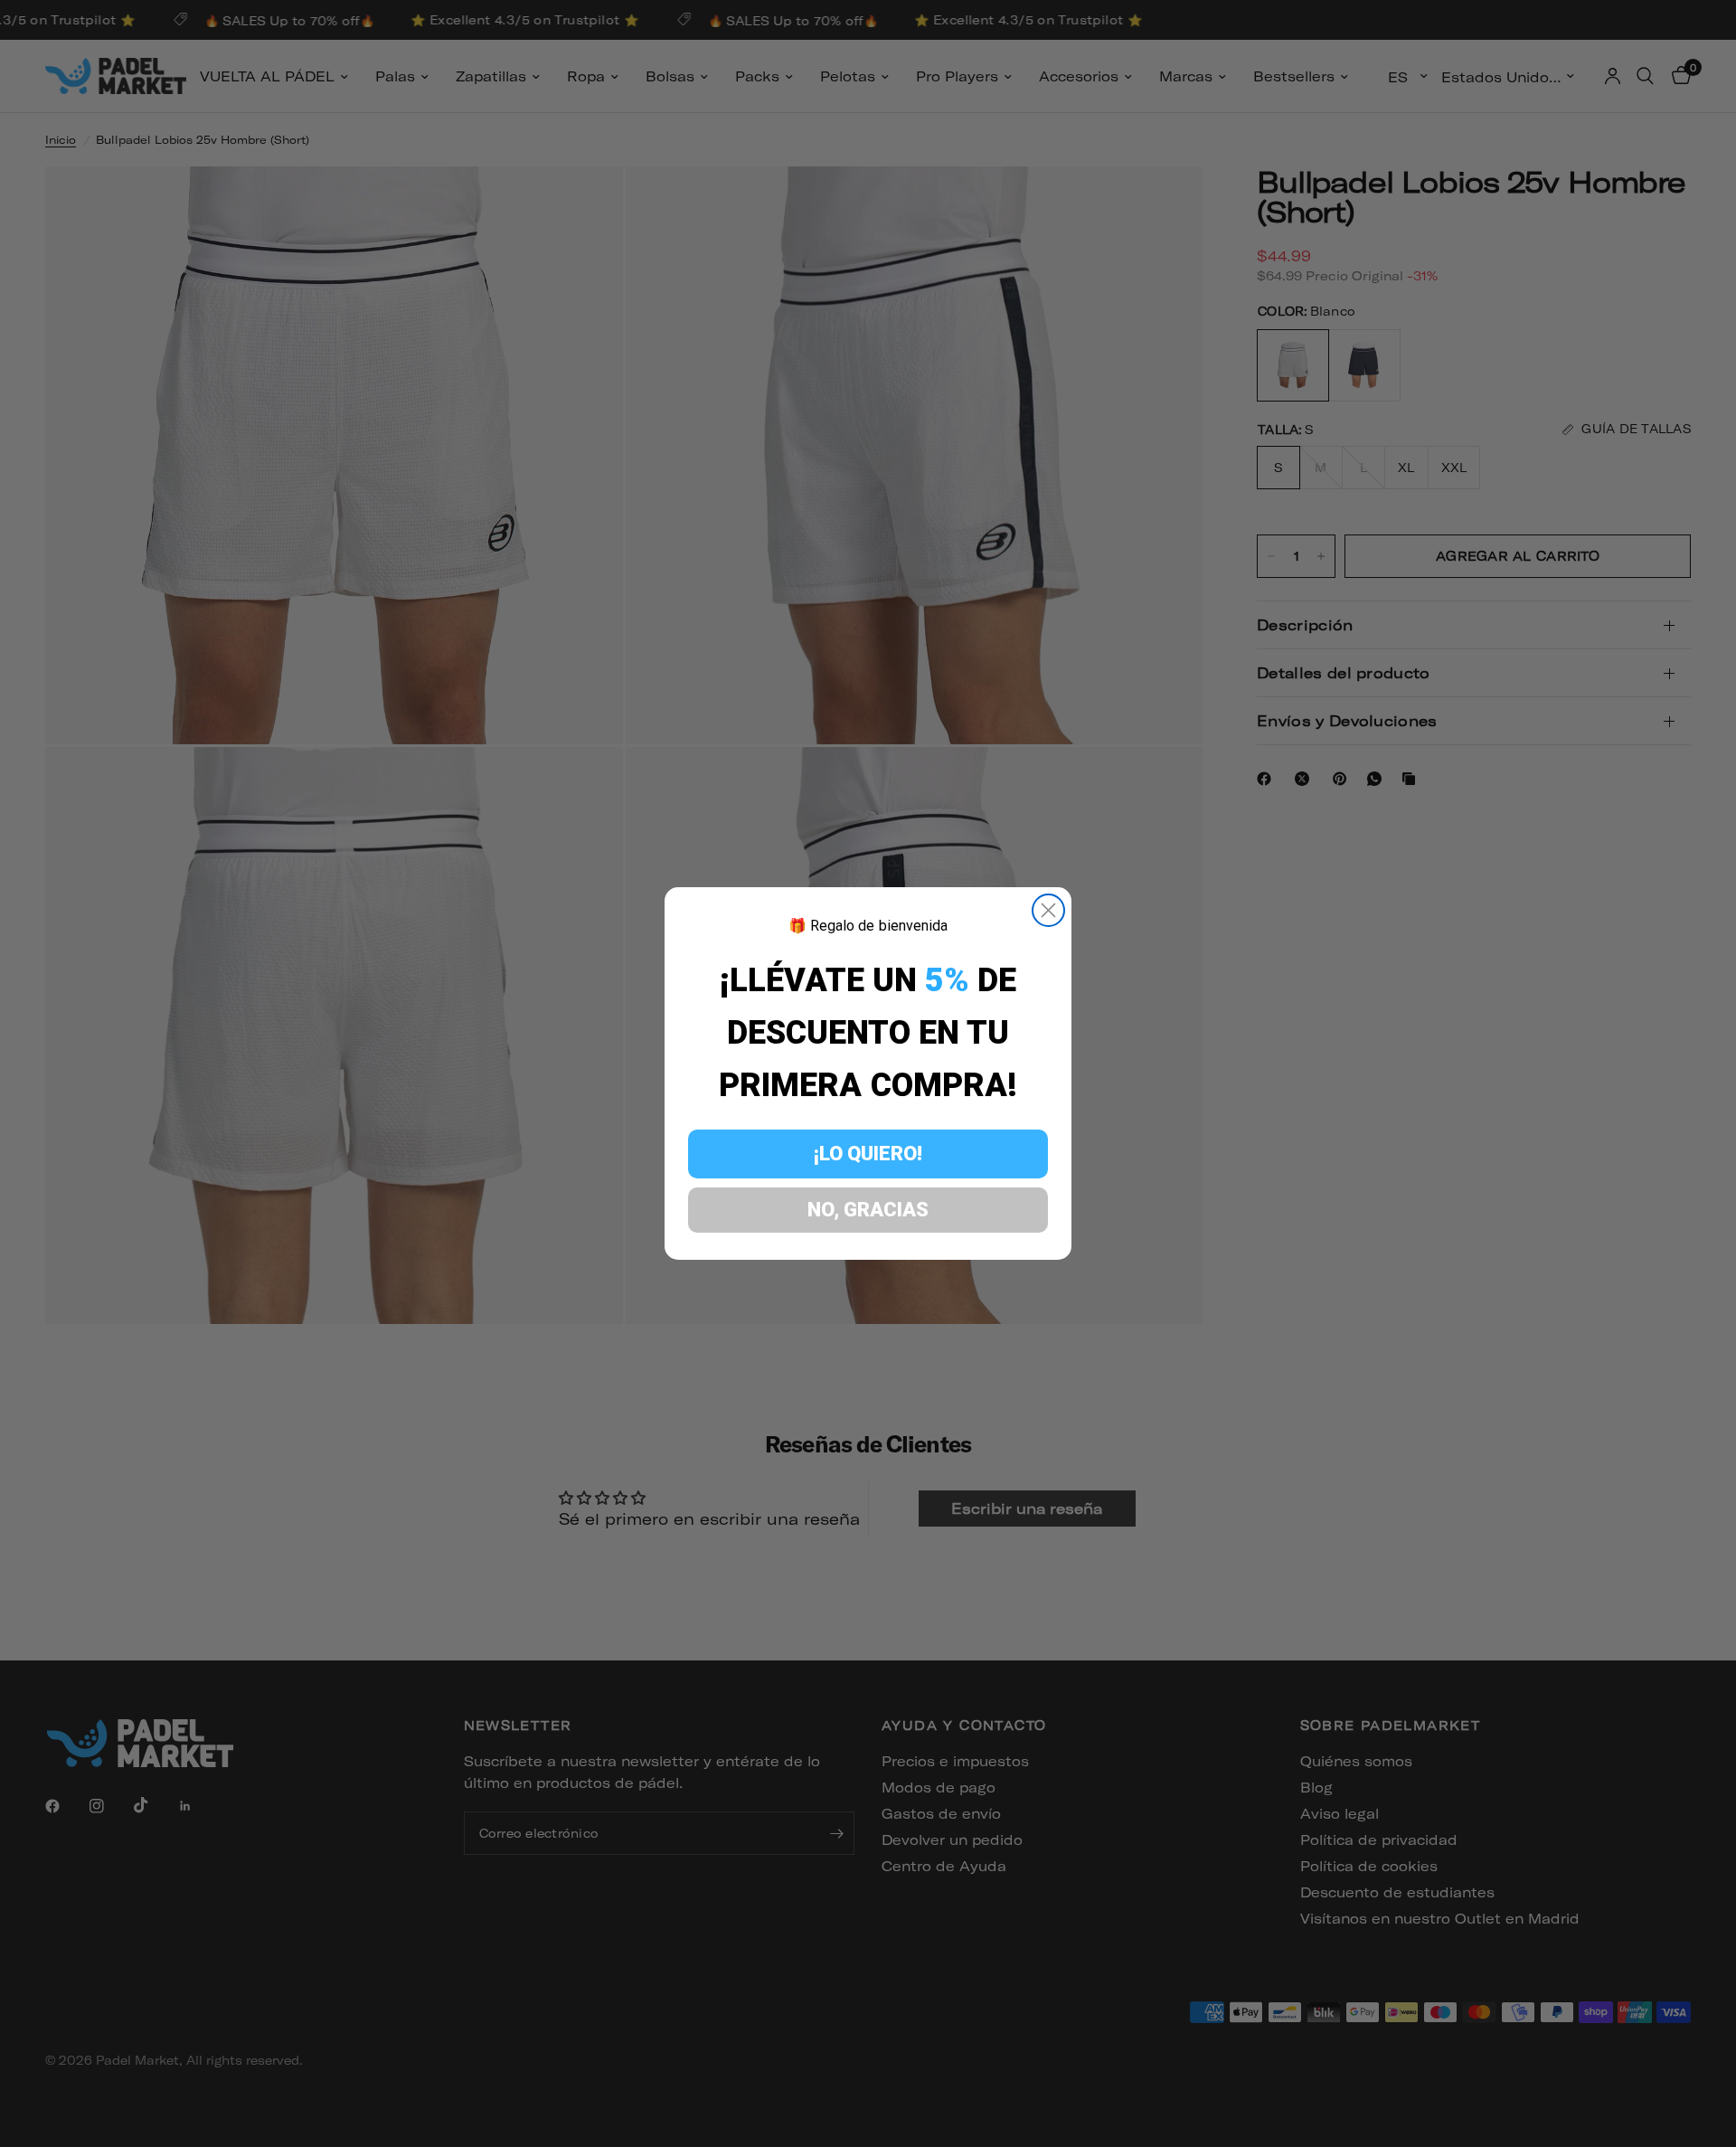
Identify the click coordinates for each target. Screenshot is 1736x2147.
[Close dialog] (1048, 910)
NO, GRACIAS (868, 1210)
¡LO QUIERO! (868, 1154)
